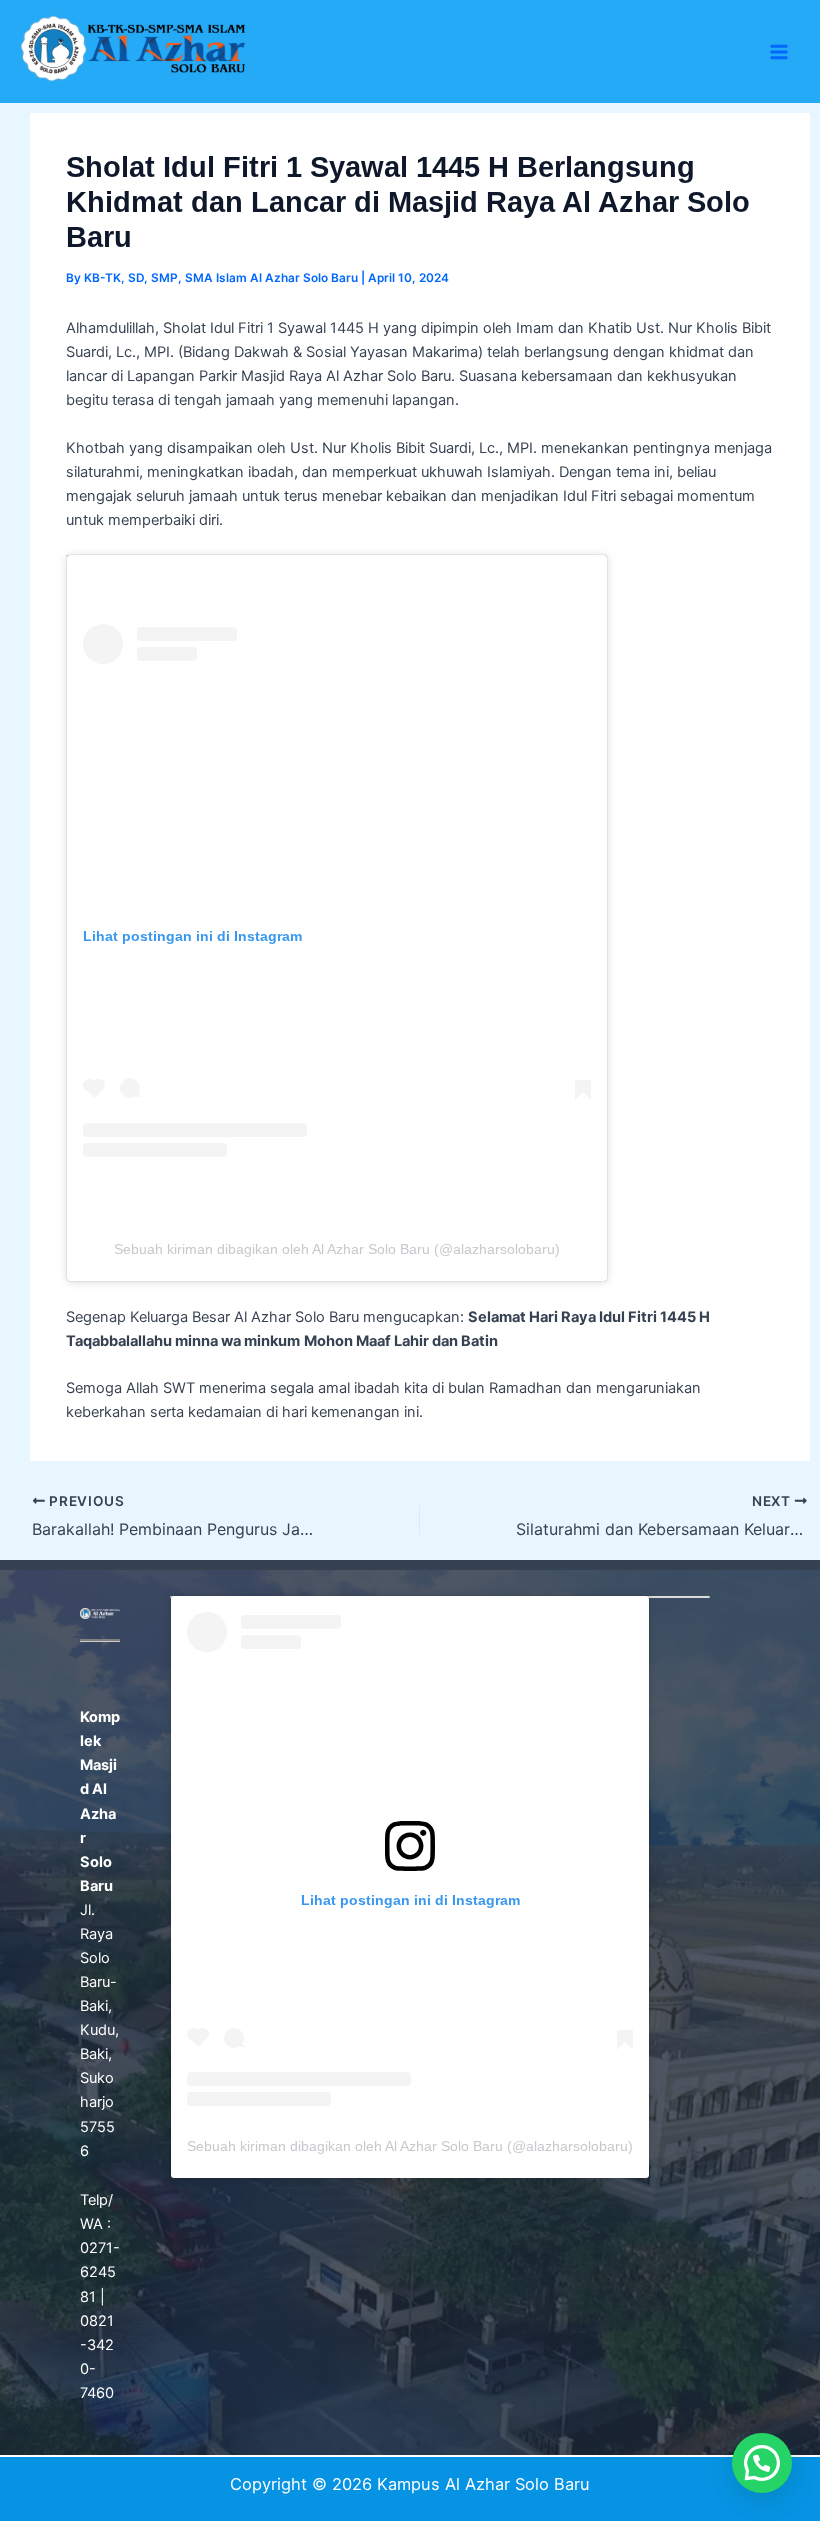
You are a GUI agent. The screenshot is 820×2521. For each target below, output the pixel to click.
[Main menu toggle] (779, 52)
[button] (762, 2463)
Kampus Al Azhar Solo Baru (56, 85)
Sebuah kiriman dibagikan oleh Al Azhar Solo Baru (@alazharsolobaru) (337, 1249)
